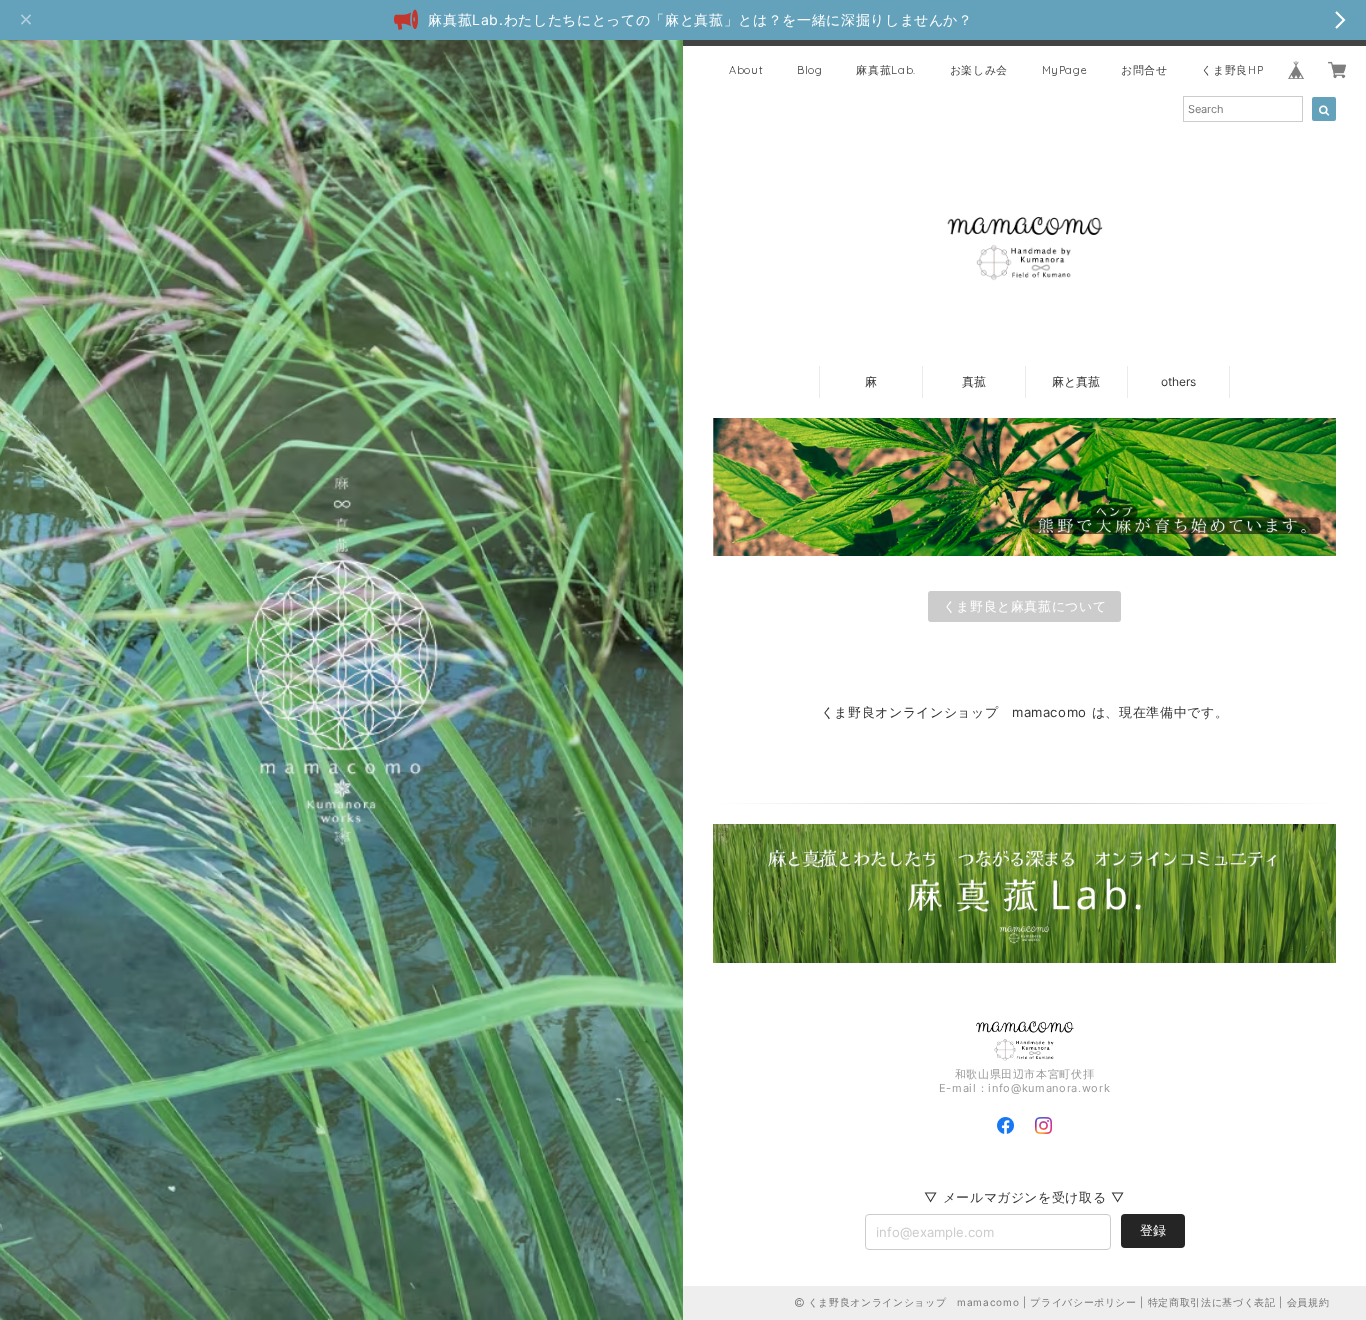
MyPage (1065, 70)
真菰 (974, 381)
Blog (810, 70)
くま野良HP (1232, 70)
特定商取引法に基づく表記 (1212, 1302)
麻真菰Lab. (886, 70)
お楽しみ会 (979, 70)
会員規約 (1308, 1302)
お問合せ (1144, 70)
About (746, 70)
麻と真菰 (1076, 381)
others (1178, 381)
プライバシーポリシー (1083, 1302)
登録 (1153, 1230)
